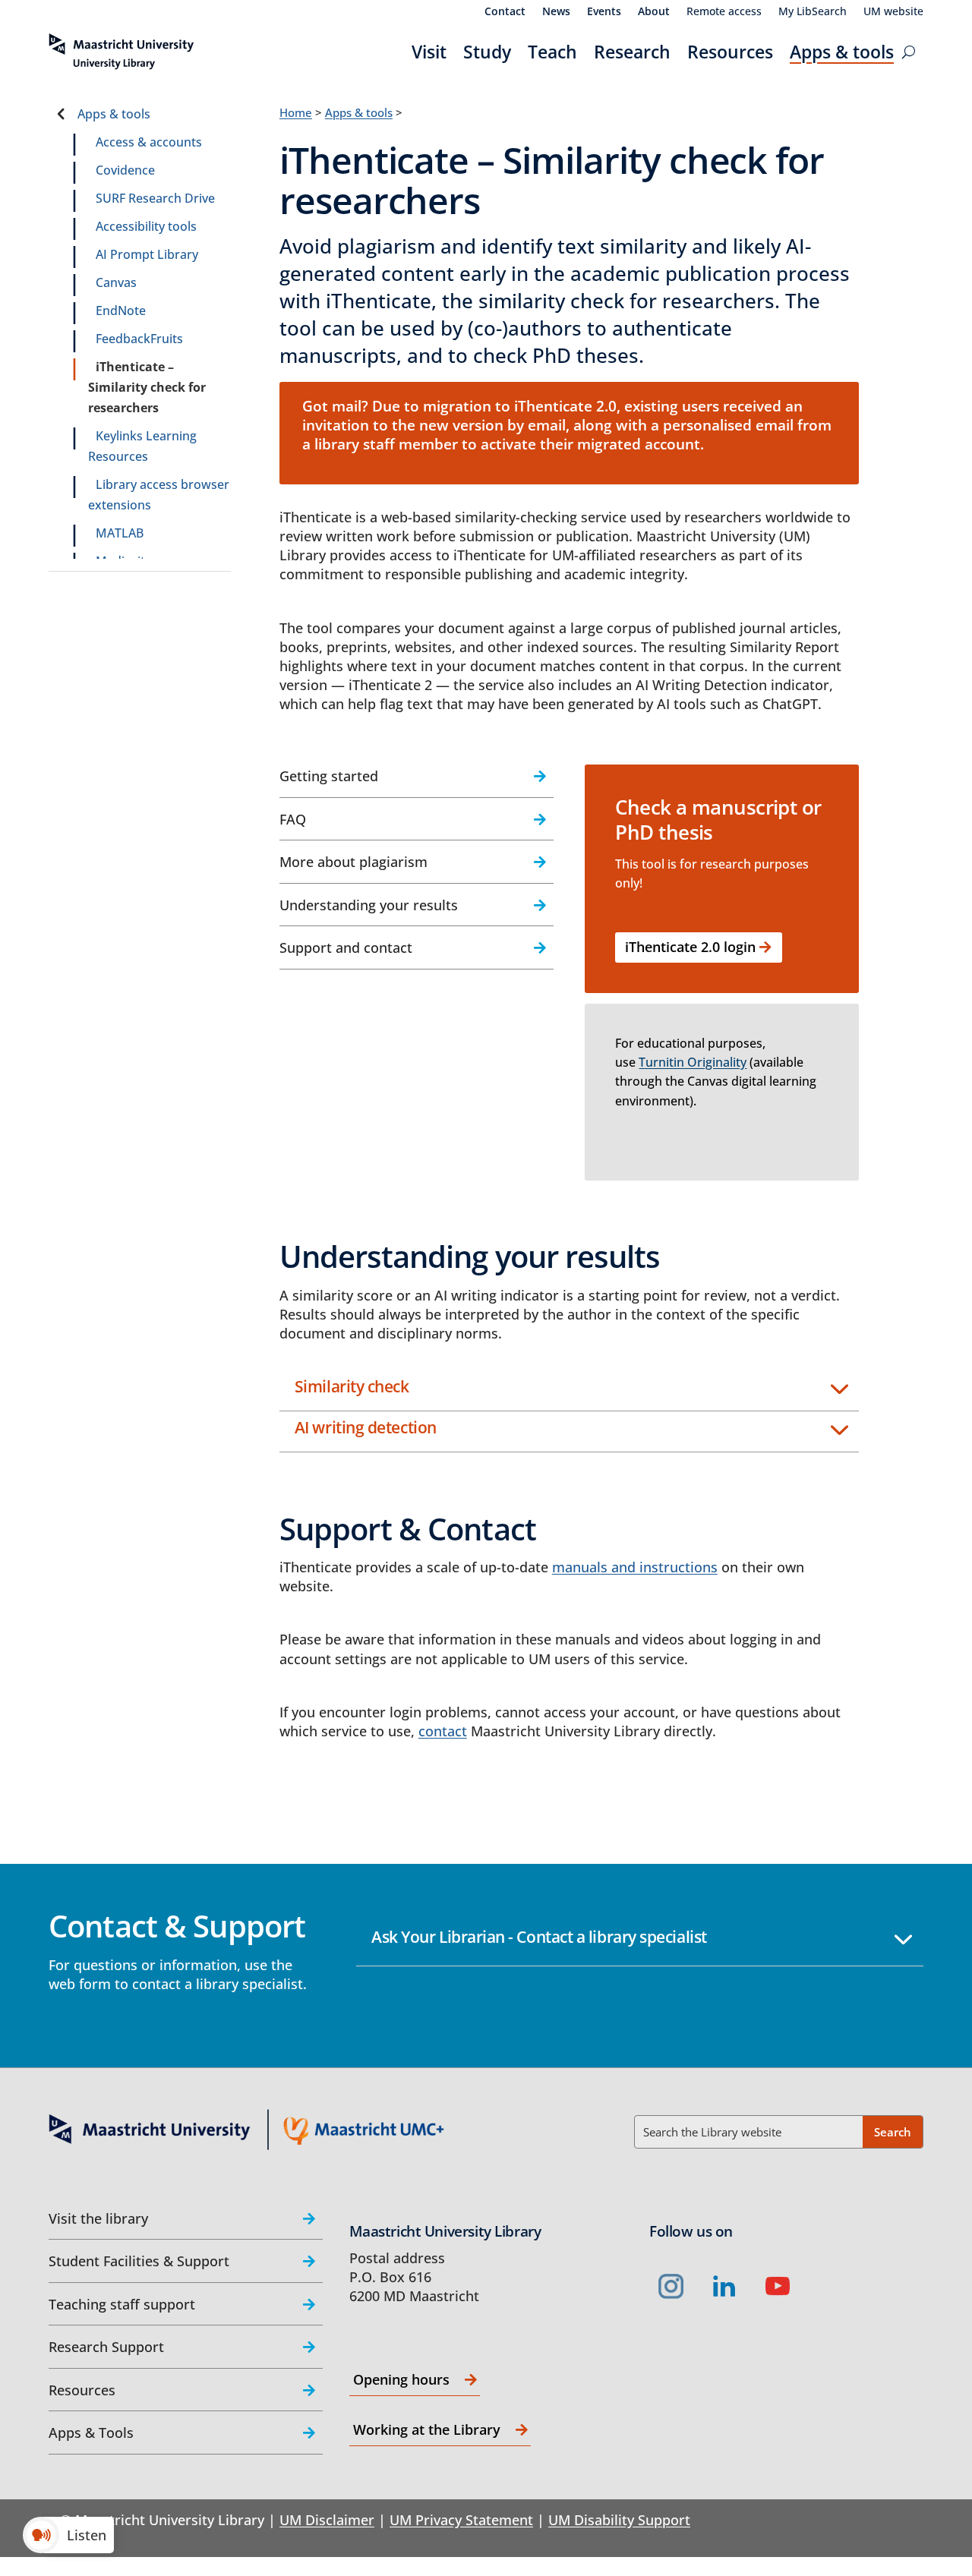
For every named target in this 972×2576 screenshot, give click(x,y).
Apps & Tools (91, 2433)
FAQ (293, 819)
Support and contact (346, 947)
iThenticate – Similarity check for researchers (147, 387)
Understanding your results (369, 905)
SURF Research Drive (155, 198)
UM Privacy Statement (461, 2520)
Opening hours (401, 2379)
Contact (505, 12)
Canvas (116, 282)
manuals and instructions (635, 1567)
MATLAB (120, 533)
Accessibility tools (146, 226)
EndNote (121, 311)
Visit (429, 52)
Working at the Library (427, 2429)
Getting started (329, 776)
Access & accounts (149, 142)
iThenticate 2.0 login (690, 947)
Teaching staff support (122, 2304)
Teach (552, 52)
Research (632, 52)
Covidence (125, 170)
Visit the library (98, 2218)
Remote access (724, 12)
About (654, 12)
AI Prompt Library (147, 254)
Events (604, 12)
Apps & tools (842, 52)
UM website (893, 12)
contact (443, 1731)
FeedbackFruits (139, 339)
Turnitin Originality (693, 1062)
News (556, 12)
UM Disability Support (619, 2520)
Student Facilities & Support (139, 2261)
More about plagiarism (353, 862)
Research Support (106, 2347)
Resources (730, 52)
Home (296, 112)
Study (487, 52)
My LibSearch (813, 12)
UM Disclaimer (327, 2520)
